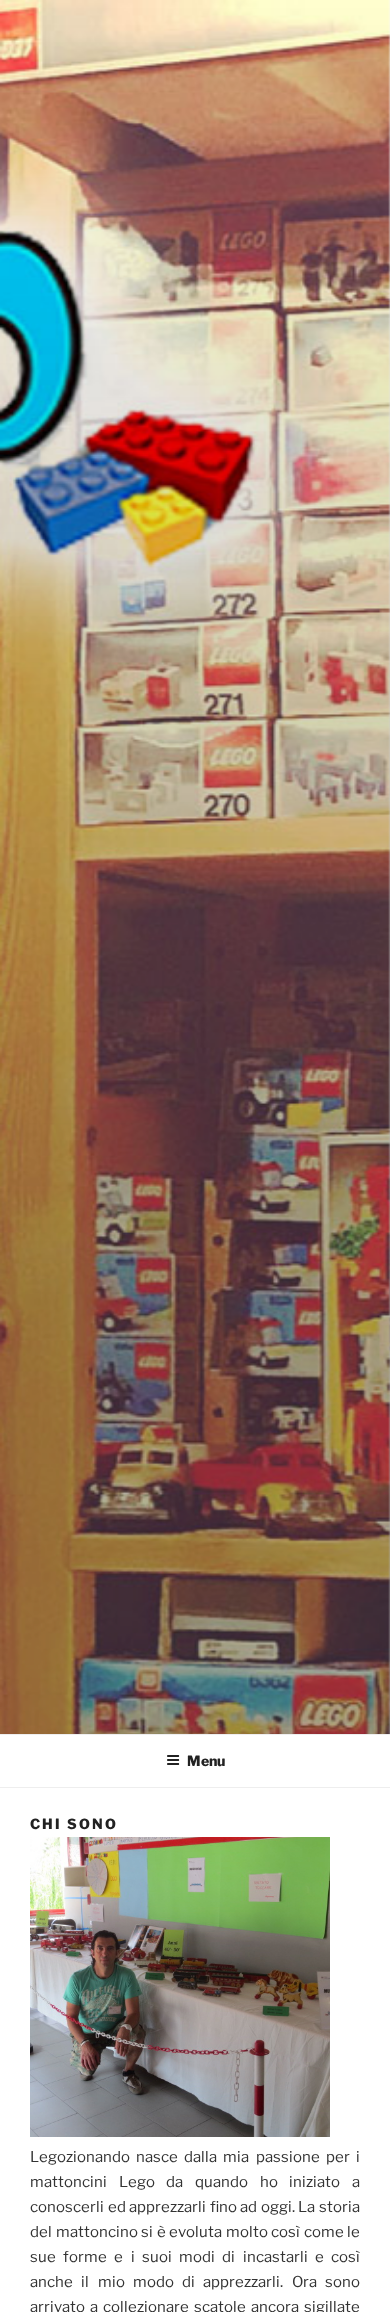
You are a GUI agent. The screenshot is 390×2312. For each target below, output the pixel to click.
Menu (206, 1760)
